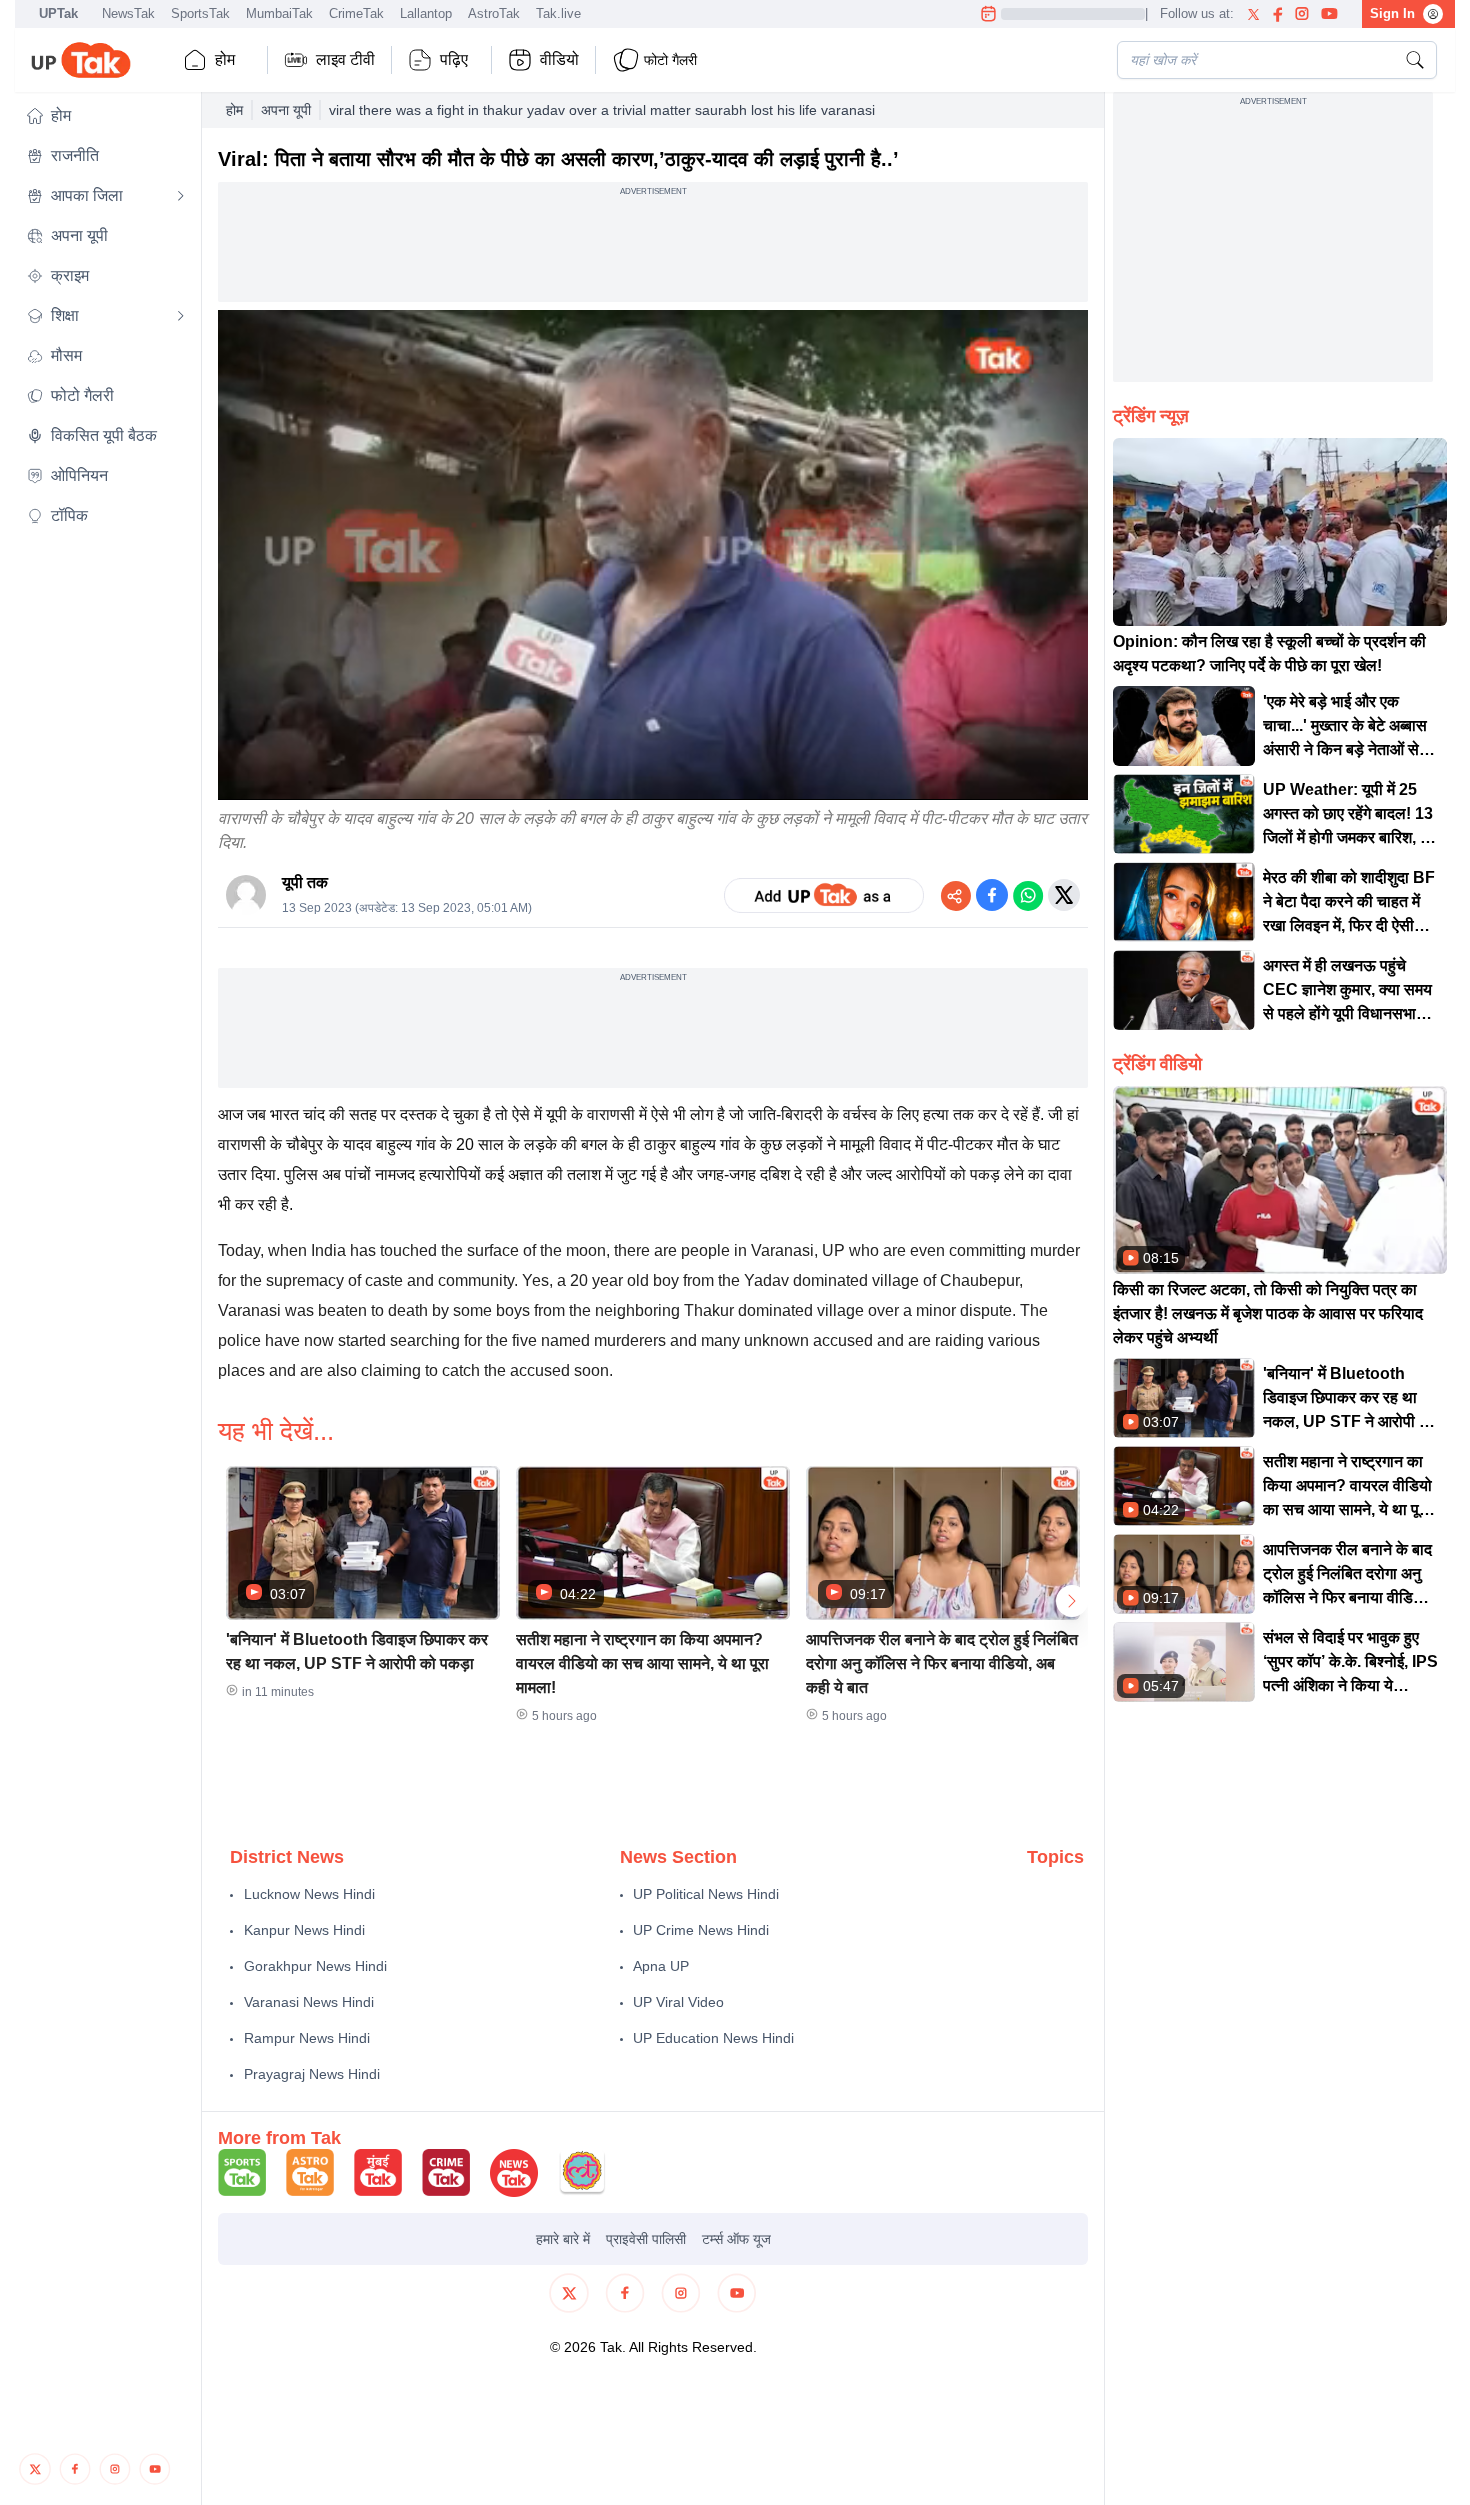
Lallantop (426, 13)
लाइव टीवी (345, 59)
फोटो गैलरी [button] (670, 60)
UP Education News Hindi (713, 2038)
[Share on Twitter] (1064, 895)
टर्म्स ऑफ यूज (736, 2239)
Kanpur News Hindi (304, 1930)
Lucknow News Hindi (309, 1894)
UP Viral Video (678, 2002)
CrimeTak (356, 13)
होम (225, 59)
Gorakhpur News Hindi (315, 1966)
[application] (653, 555)
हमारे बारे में (563, 2239)
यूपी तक (305, 882)
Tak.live (558, 13)
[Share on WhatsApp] (1028, 895)
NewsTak (128, 13)
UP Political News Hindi (706, 1894)
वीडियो (559, 59)
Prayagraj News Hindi (312, 2074)
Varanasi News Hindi (309, 2002)
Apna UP (661, 1966)
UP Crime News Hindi (701, 1930)
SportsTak (200, 13)
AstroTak (494, 13)
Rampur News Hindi (307, 2038)
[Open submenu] (181, 196)
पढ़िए (454, 59)
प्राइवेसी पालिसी (646, 2239)
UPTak (58, 13)
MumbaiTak (279, 13)
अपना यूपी (286, 110)
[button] (106, 116)
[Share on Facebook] (992, 895)
